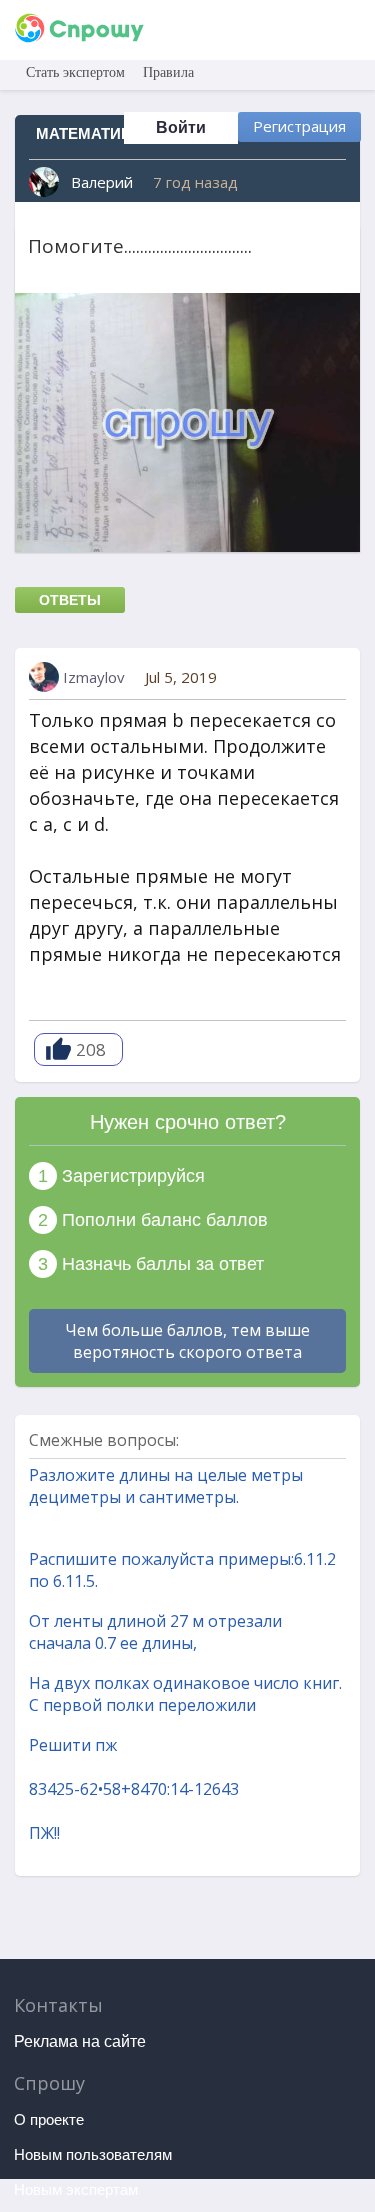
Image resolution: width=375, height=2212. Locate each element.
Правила (168, 72)
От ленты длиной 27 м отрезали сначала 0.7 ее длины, (155, 1632)
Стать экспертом (75, 72)
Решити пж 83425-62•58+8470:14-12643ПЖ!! (134, 1789)
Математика (88, 133)
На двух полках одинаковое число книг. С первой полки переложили (185, 1694)
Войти (181, 127)
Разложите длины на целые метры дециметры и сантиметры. (166, 1486)
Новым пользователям (93, 2154)
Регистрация (299, 126)
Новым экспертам (76, 2189)
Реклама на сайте (80, 2041)
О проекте (49, 2119)
